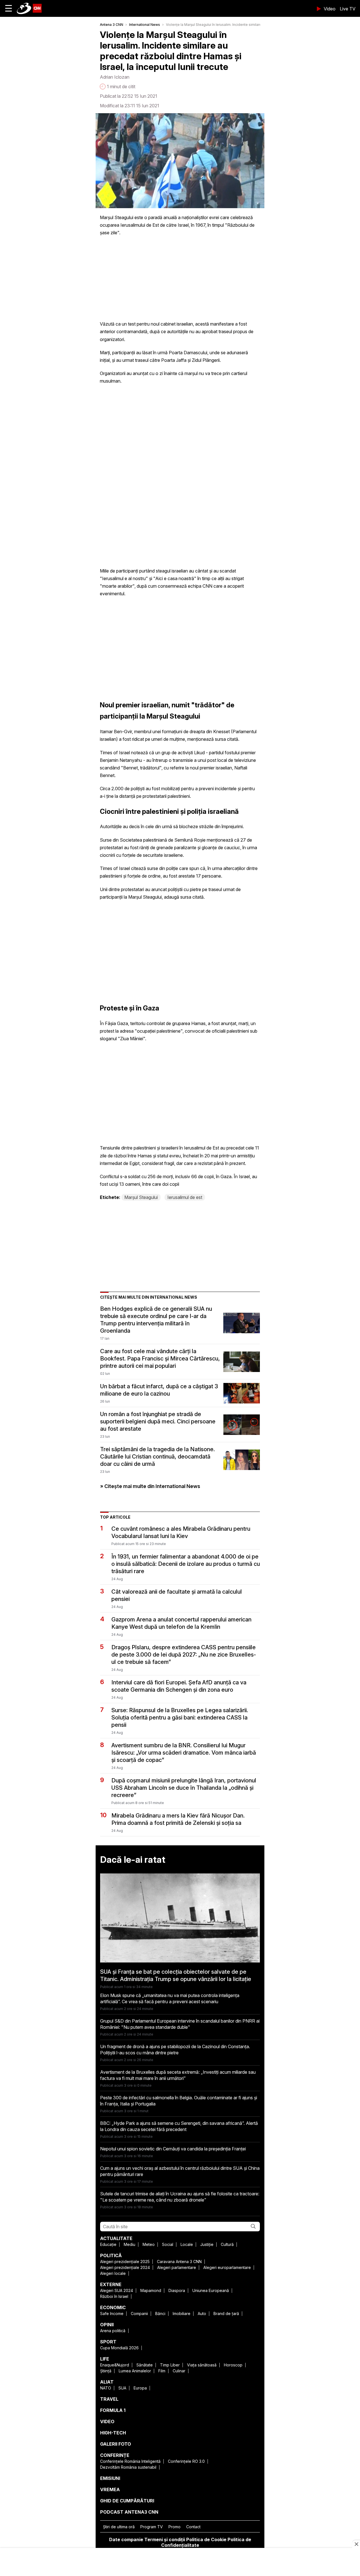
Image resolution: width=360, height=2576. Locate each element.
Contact (193, 2527)
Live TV (348, 9)
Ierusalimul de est (185, 1197)
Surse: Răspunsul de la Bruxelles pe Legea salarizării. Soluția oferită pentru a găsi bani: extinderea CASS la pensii (180, 1718)
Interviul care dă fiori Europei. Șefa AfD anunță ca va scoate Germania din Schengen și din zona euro (179, 1686)
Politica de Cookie (206, 2539)
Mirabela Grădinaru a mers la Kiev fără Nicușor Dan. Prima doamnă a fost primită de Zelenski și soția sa (178, 1819)
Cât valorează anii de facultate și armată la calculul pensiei (177, 1595)
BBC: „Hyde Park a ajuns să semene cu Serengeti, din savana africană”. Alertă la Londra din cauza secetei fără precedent (179, 2126)
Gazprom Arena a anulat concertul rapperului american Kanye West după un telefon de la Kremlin (181, 1623)
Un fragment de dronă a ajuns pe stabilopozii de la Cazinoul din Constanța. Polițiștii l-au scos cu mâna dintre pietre (175, 2050)
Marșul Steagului (141, 1197)
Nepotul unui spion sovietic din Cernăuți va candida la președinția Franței (173, 2149)
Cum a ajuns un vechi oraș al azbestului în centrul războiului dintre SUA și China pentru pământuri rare (180, 2171)
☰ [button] (9, 8)
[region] (180, 2563)
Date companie (126, 2539)
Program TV (152, 2527)
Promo (175, 2527)
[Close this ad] (356, 2544)
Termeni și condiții (165, 2539)
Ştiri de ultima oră (119, 2527)
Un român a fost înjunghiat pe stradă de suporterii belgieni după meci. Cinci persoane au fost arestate (158, 1421)
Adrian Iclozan (115, 77)
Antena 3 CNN (112, 25)
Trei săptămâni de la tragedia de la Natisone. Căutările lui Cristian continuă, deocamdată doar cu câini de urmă (157, 1457)
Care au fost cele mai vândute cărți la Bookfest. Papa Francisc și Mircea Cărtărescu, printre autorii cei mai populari (160, 1359)
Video (330, 9)
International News (145, 25)
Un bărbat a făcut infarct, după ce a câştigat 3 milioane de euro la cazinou (159, 1390)
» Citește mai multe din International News (150, 1486)
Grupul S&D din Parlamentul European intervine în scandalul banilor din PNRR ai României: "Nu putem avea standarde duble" (180, 2024)
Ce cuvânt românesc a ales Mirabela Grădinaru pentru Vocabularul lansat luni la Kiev (181, 1532)
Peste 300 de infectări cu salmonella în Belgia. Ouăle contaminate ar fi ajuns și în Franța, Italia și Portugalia (179, 2101)
